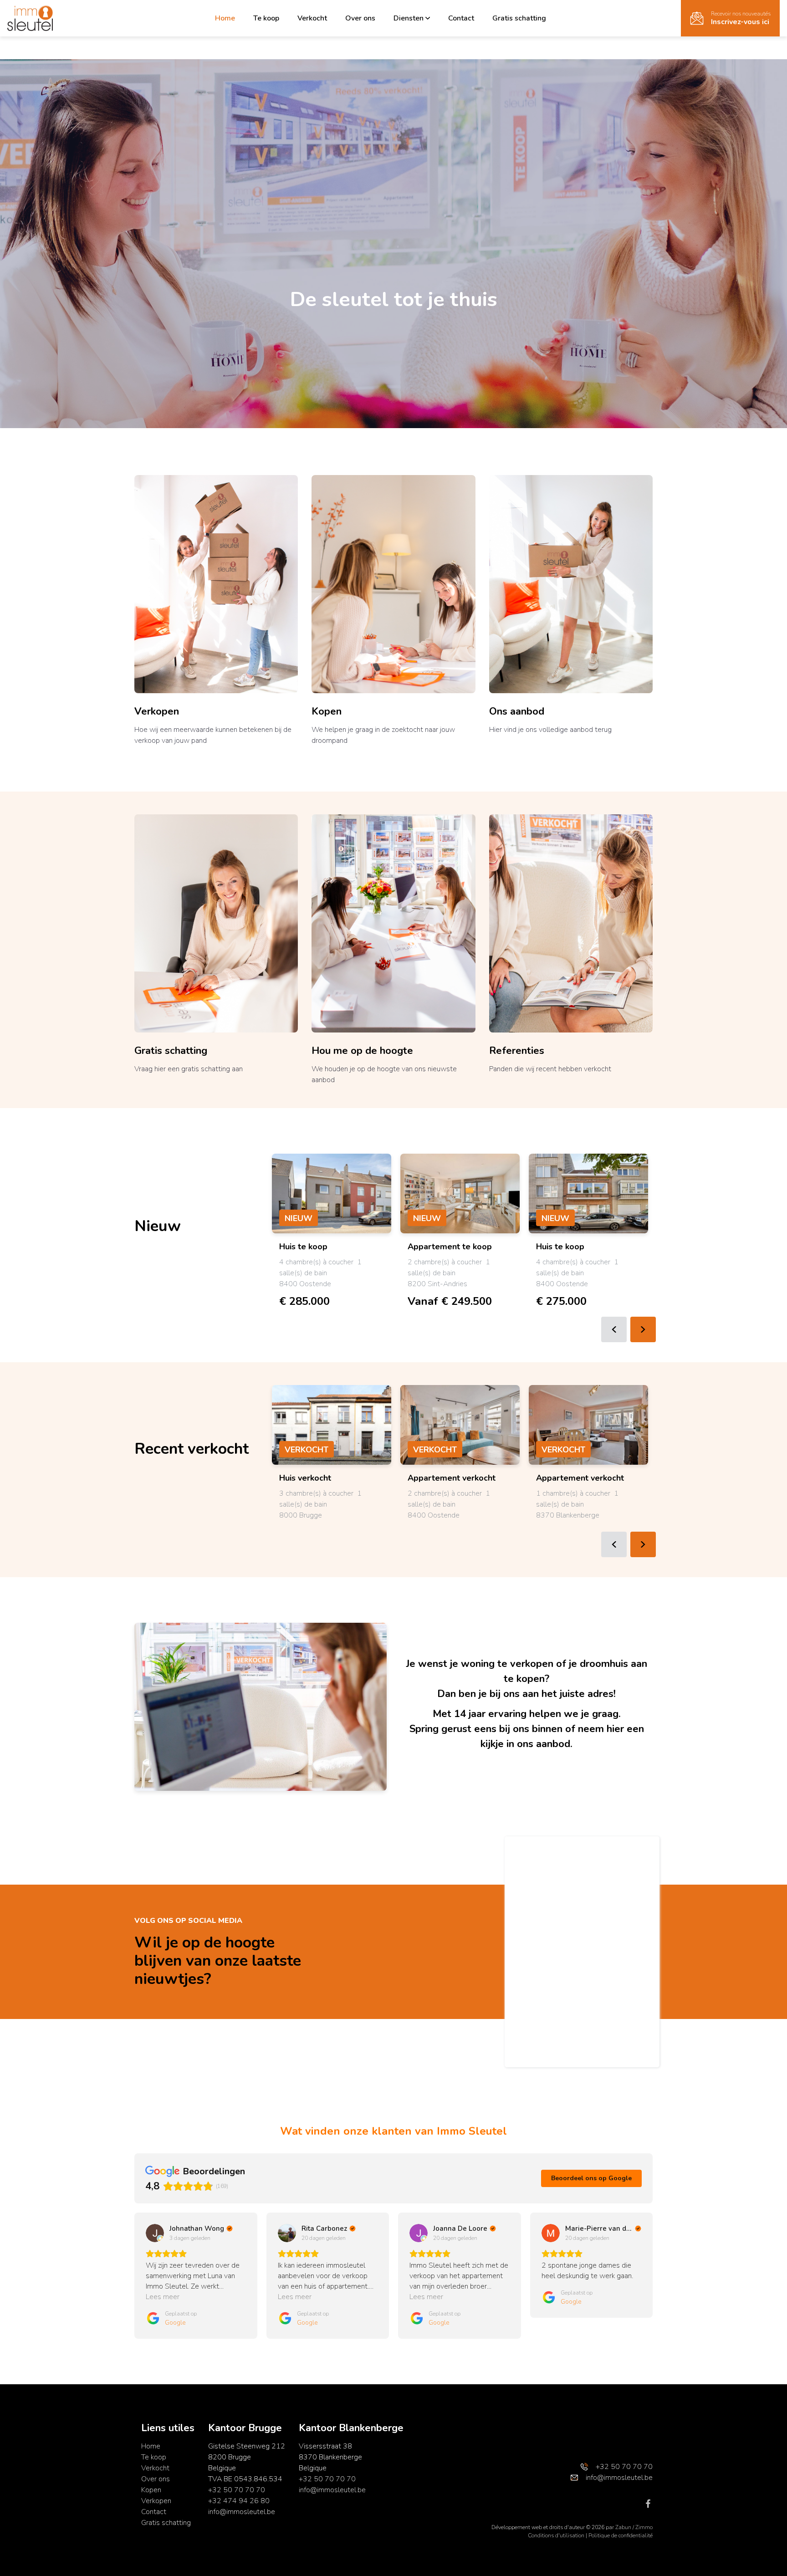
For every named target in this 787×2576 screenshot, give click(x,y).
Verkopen (157, 711)
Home (225, 18)
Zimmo (644, 2527)
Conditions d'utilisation (557, 2535)
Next (643, 1329)
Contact (461, 18)
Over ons (360, 18)
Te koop (266, 18)
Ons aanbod (517, 711)
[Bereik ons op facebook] (648, 2503)
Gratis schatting (519, 18)
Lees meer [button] (163, 2297)
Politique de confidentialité (621, 2535)
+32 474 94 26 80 (239, 2501)
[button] (134, 2275)
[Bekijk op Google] (155, 2233)
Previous (614, 1329)
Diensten (409, 18)
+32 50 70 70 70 (237, 2490)
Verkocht (312, 18)
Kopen (327, 711)
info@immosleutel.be (242, 2512)
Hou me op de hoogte (362, 1051)
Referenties (517, 1051)
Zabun (623, 2527)
